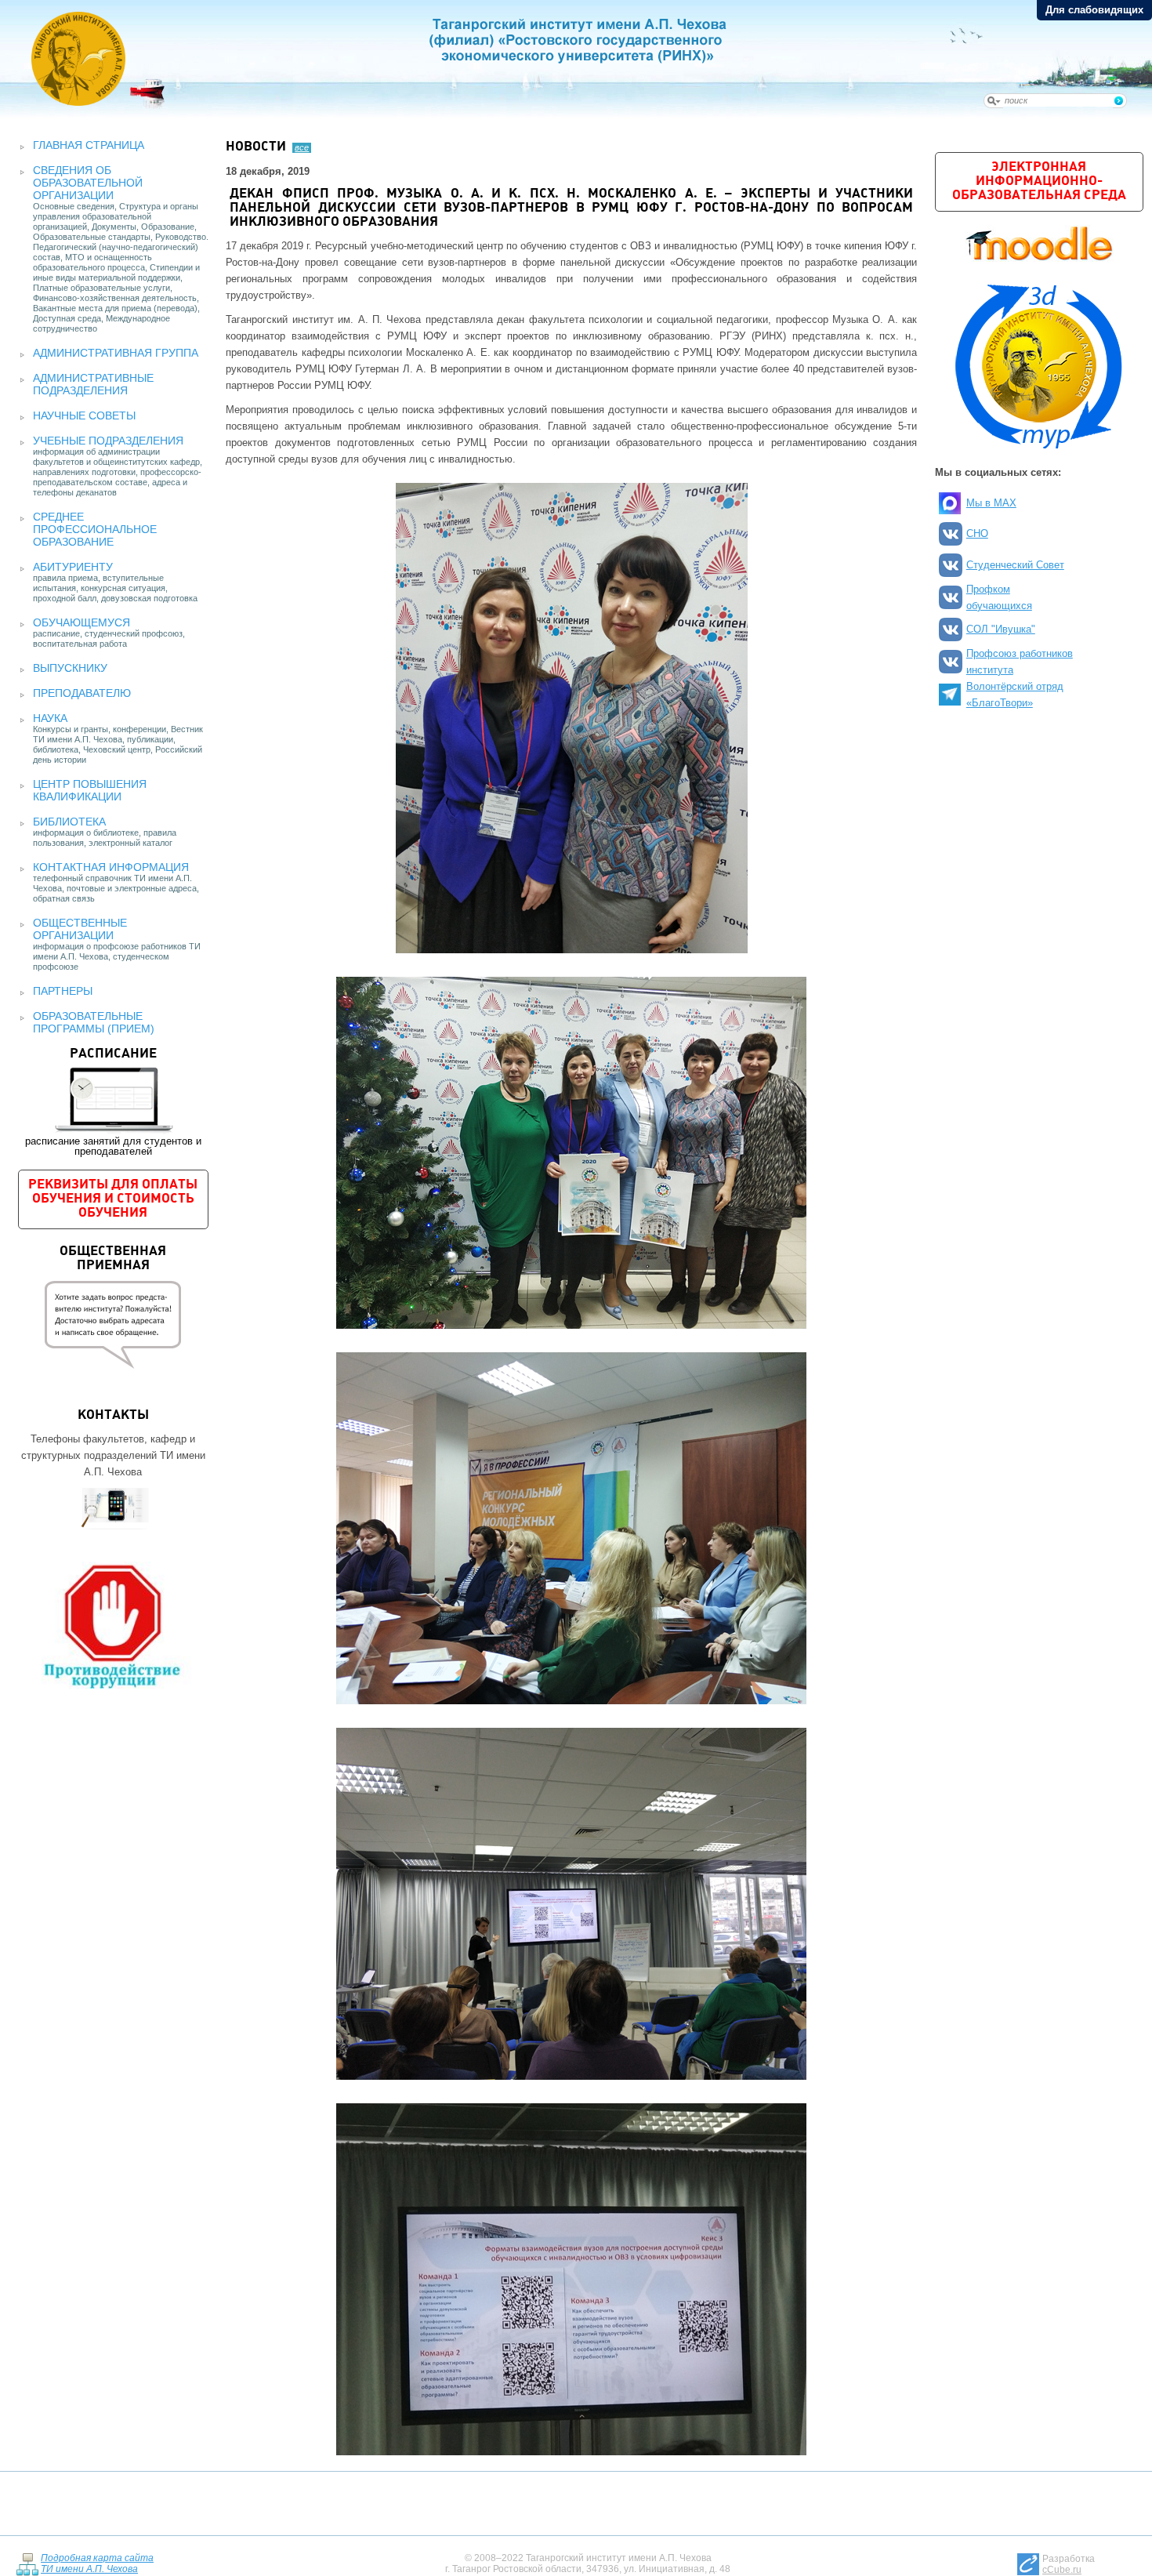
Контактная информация (111, 867)
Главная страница (89, 145)
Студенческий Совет (1015, 565)
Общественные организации (80, 929)
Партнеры (63, 991)
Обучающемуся (82, 622)
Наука (50, 718)
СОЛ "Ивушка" (1001, 629)
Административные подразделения (93, 384)
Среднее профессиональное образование (95, 529)
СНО (977, 533)
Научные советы (84, 415)
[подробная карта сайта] (27, 2564)
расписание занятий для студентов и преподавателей (113, 1102)
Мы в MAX (991, 503)
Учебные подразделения (108, 441)
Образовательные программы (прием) (94, 1022)
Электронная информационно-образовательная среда (1039, 181)
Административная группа (116, 353)
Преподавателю (82, 693)
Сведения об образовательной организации (88, 183)
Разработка (1069, 2564)
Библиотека (69, 822)
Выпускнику (70, 668)
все (302, 147)
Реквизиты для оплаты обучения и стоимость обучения (113, 1199)
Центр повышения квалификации (90, 790)
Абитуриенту (73, 567)
